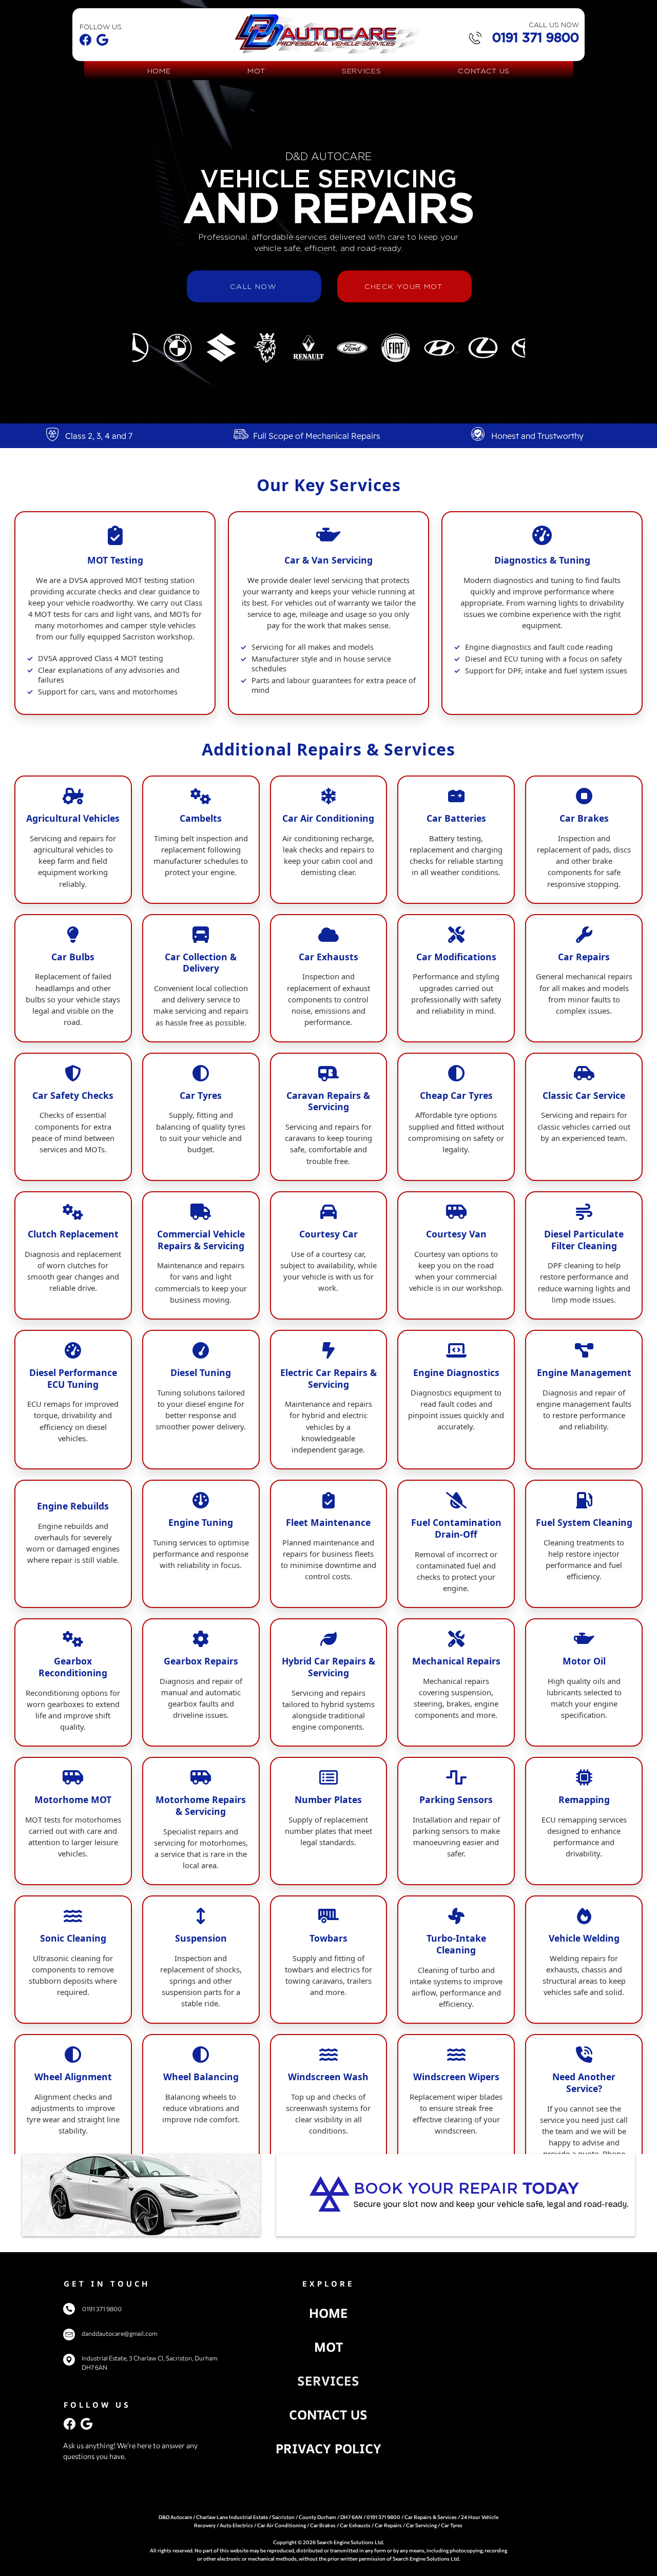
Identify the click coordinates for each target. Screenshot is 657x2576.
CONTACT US (328, 2415)
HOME (328, 2313)
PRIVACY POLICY (328, 2448)
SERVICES (328, 2381)
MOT (328, 2347)
